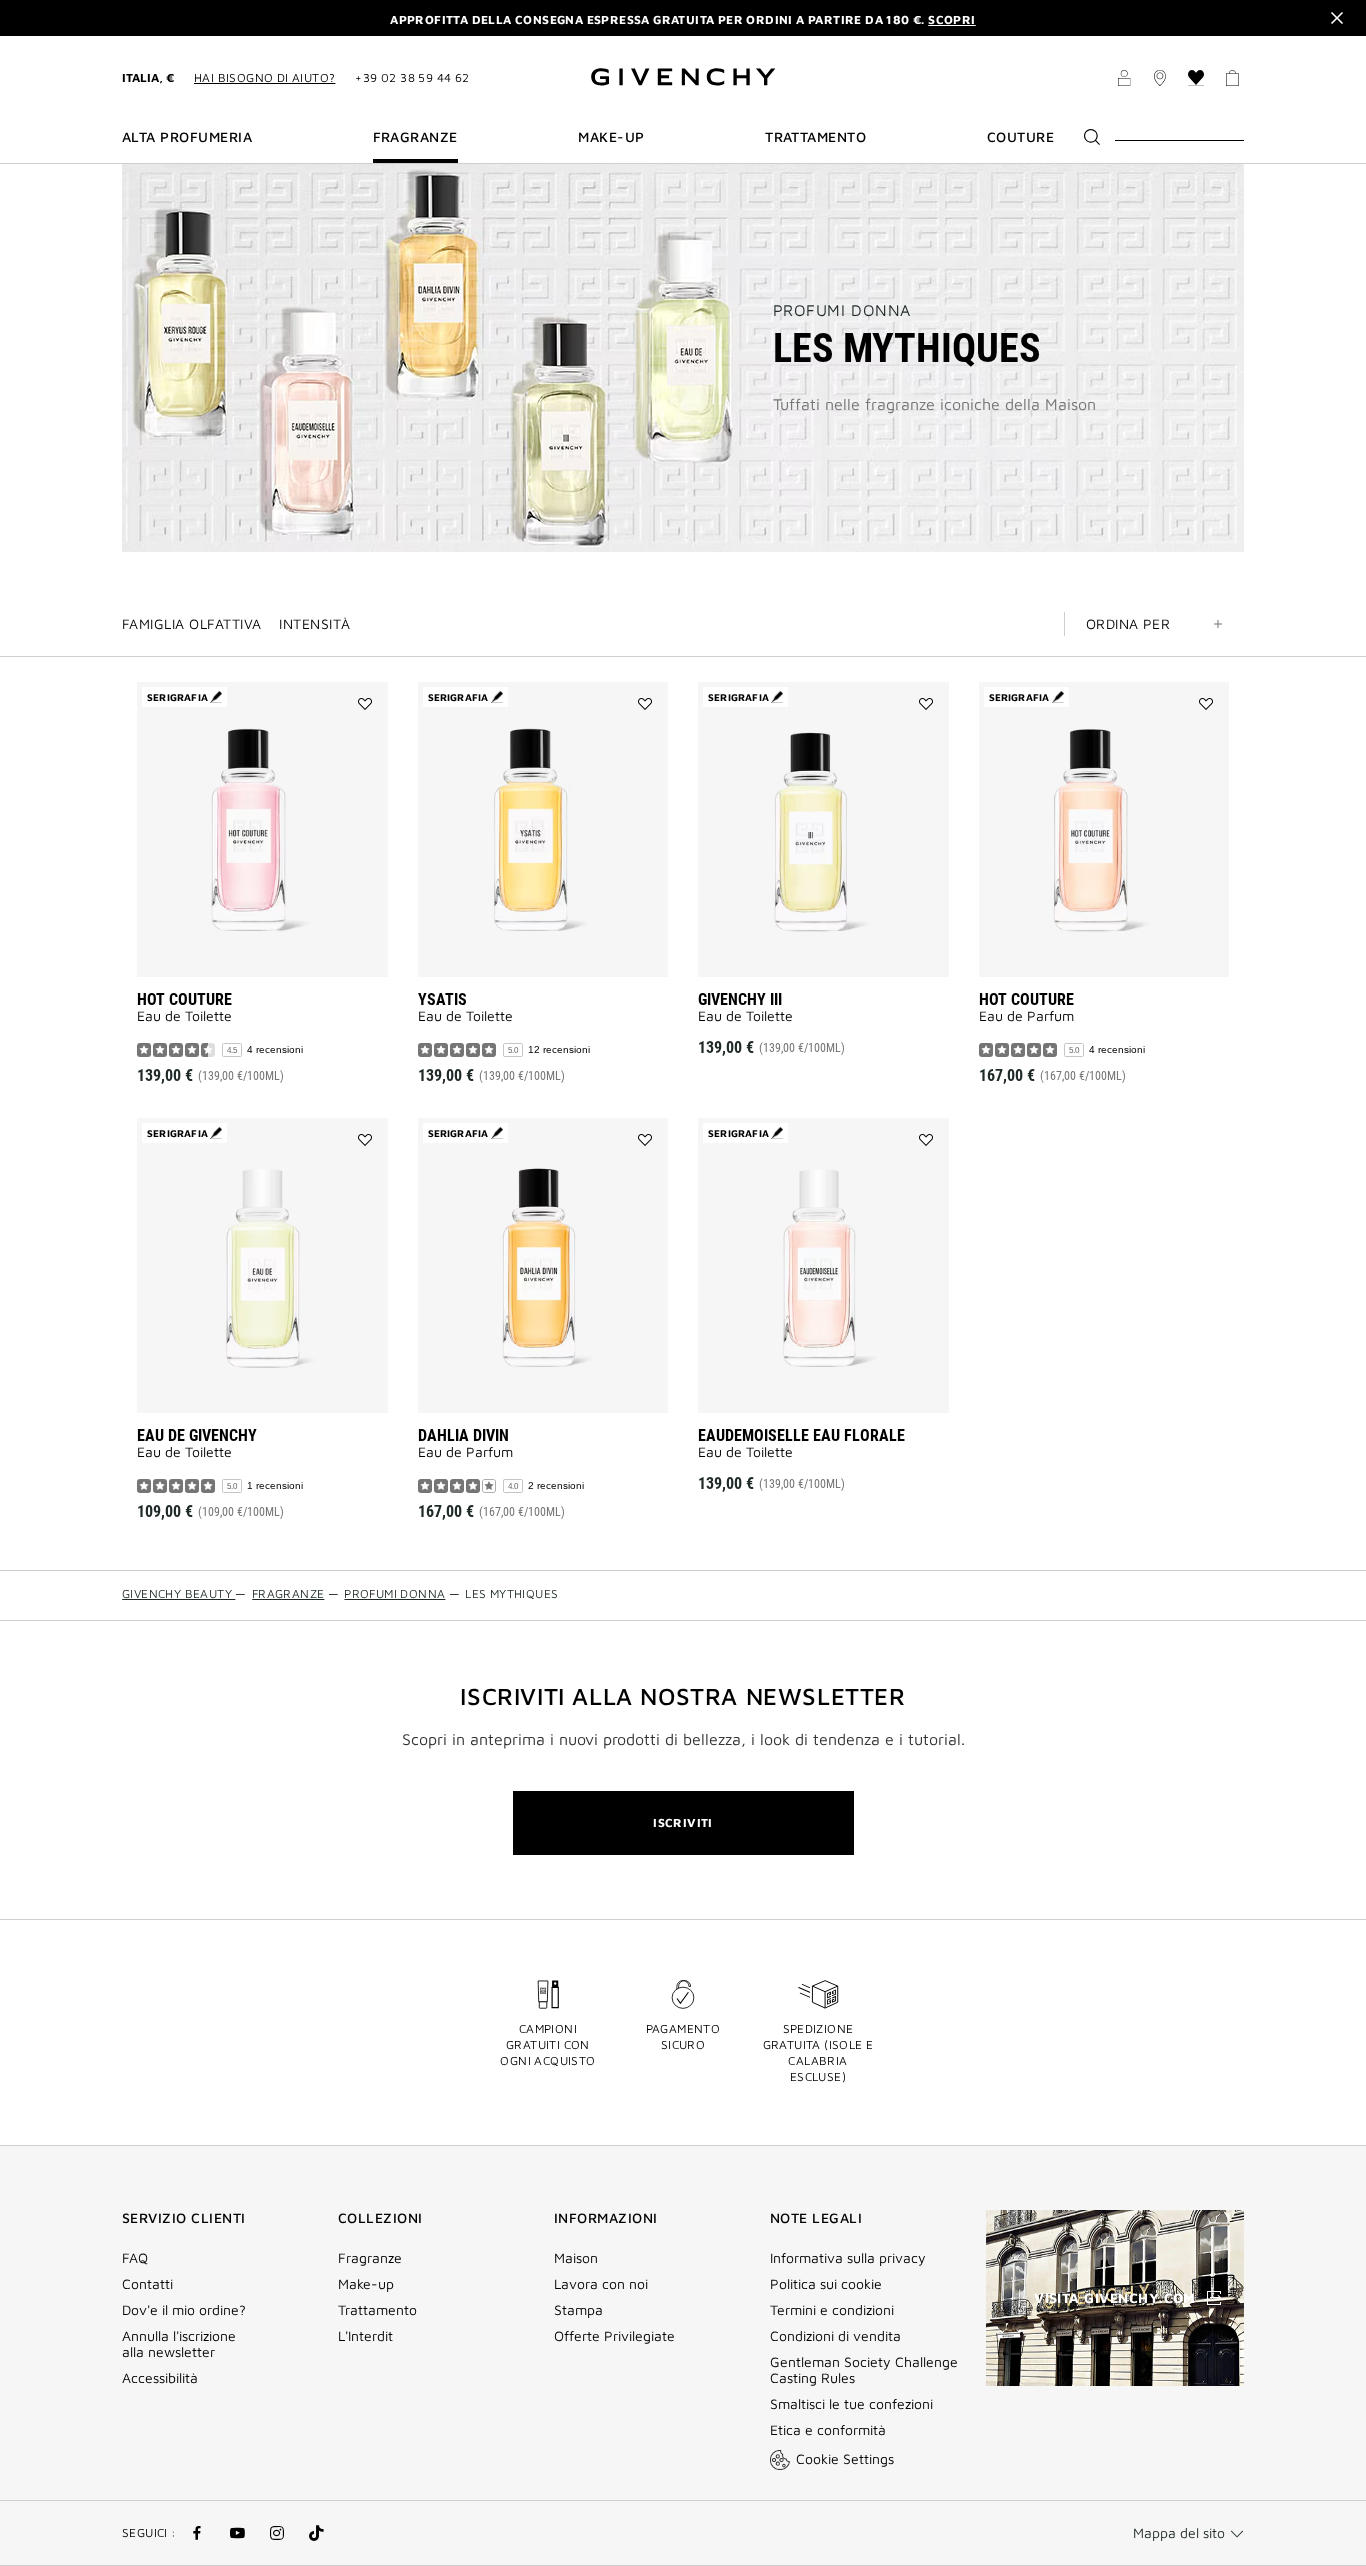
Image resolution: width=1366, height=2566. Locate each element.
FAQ (135, 2258)
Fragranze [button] (415, 137)
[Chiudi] (1337, 18)
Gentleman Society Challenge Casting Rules (864, 2370)
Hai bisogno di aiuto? (264, 77)
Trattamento (377, 2310)
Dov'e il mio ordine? (184, 2310)
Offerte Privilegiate (614, 2336)
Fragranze (370, 2258)
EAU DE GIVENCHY (197, 1435)
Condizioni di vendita (837, 2336)
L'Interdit (365, 2336)
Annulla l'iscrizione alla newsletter (179, 2344)
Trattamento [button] (815, 137)
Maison (576, 2258)
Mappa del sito (1179, 2532)
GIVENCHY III (740, 999)
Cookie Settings (845, 2458)
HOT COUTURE (184, 999)
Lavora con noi (601, 2284)
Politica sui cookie (826, 2284)
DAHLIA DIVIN (463, 1435)
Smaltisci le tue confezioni (851, 2404)
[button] (1124, 81)
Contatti (147, 2284)
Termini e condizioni (832, 2310)
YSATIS (442, 999)
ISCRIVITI (683, 1822)
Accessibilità (160, 2378)
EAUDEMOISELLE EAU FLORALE (801, 1435)
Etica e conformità (828, 2430)
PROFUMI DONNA (842, 310)
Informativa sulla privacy (848, 2258)
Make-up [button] (611, 137)
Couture (1020, 137)
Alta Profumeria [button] (187, 137)
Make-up (366, 2284)
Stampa (578, 2310)
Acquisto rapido (289, 947)
